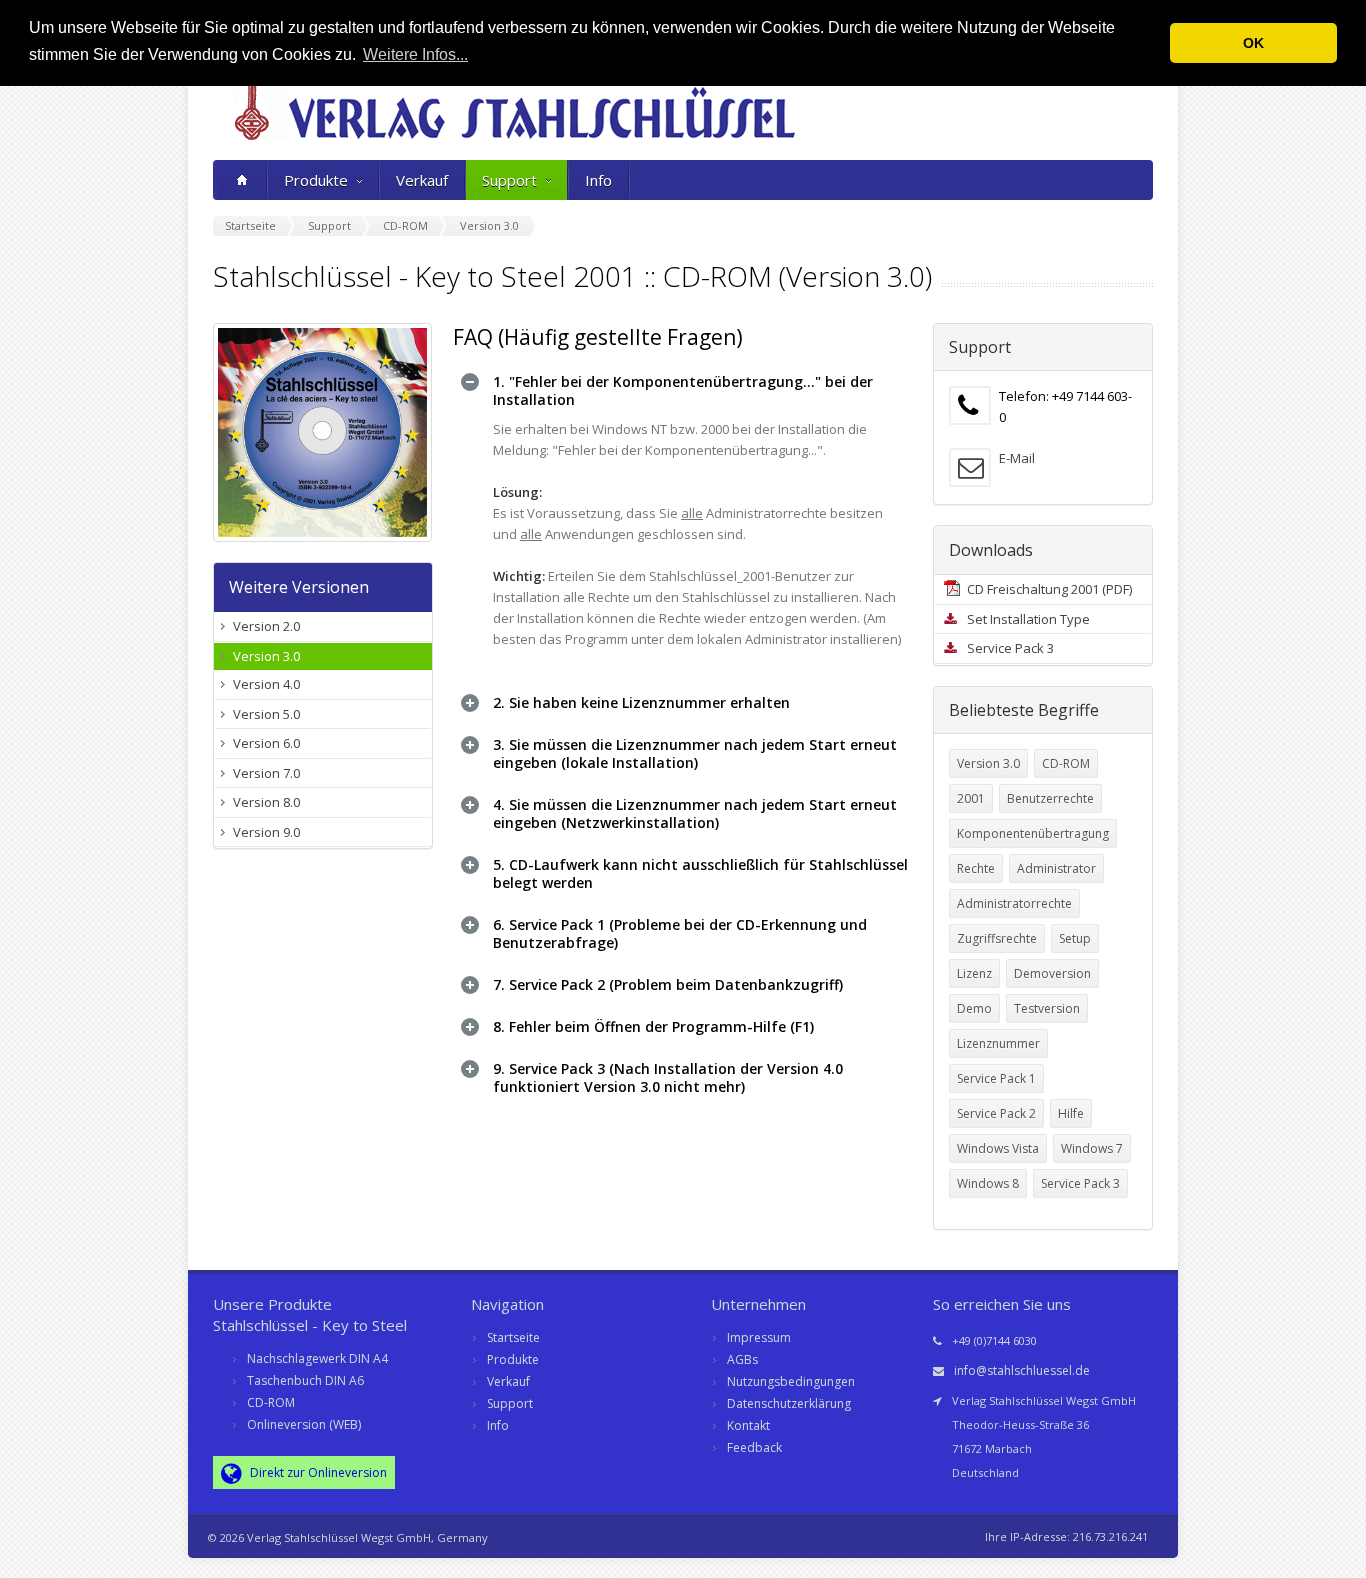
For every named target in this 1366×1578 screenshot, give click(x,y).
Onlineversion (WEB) (304, 1424)
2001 (971, 798)
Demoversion (1052, 973)
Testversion (1047, 1008)
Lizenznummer (998, 1043)
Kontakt (748, 1425)
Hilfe (1071, 1113)
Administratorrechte (1014, 903)
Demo (974, 1008)
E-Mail (1017, 458)
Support (509, 180)
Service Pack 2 (996, 1113)
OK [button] (1253, 43)
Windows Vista (998, 1148)
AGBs (742, 1359)
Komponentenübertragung (1033, 833)
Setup (1075, 938)
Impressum (759, 1337)
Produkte (316, 180)
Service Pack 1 (996, 1078)
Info (598, 180)
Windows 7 (1092, 1148)
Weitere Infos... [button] (415, 54)
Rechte (976, 868)
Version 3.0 (988, 763)
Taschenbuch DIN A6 (305, 1380)
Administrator (1056, 868)
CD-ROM (1066, 763)
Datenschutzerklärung (789, 1403)
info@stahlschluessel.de (1022, 1370)
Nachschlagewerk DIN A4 (317, 1358)
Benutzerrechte (1050, 798)
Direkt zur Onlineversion (317, 1472)
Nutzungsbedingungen (791, 1381)
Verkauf (422, 180)
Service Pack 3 (1080, 1183)
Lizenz (974, 973)
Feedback (754, 1447)
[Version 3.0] (323, 432)
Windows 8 (988, 1183)
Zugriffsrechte (997, 938)
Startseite (513, 1337)
